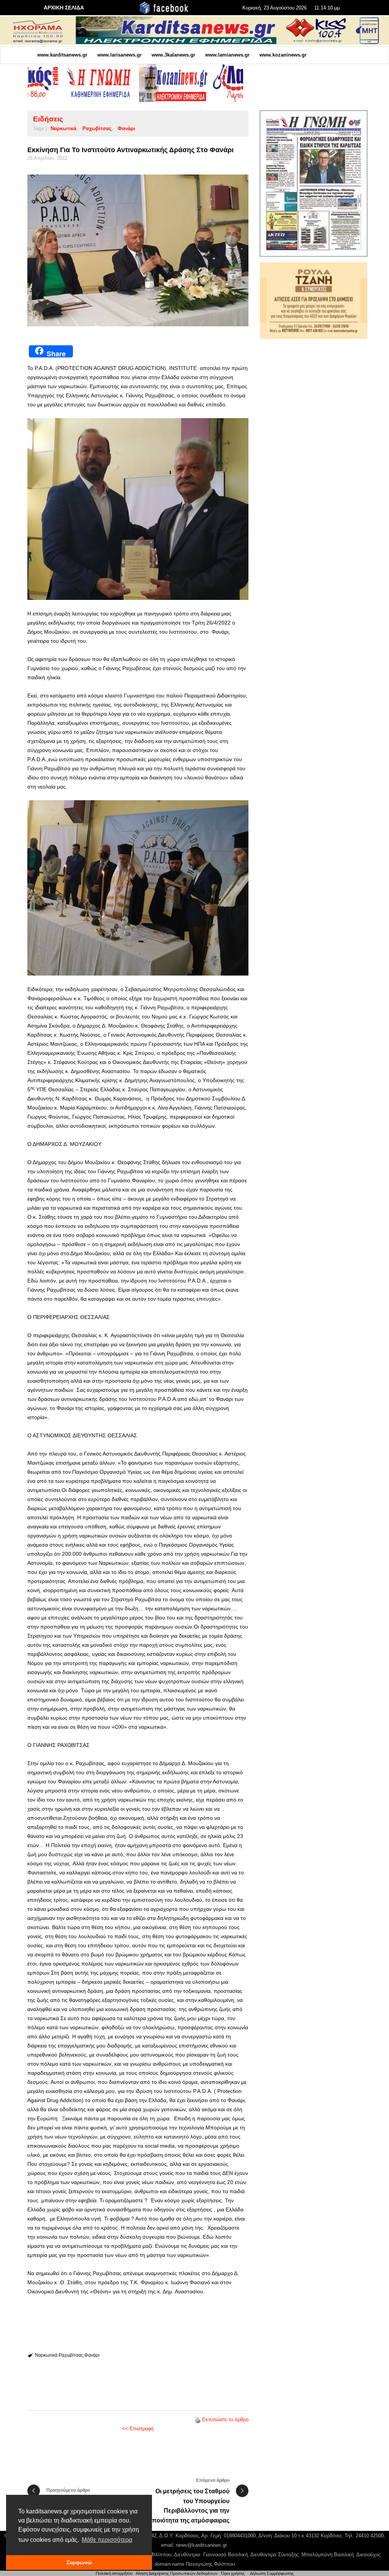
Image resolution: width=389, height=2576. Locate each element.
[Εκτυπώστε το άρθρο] (198, 2419)
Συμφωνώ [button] (79, 2562)
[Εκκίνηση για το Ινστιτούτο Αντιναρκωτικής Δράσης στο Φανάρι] (138, 251)
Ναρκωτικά (63, 128)
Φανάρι (127, 128)
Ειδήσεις (48, 119)
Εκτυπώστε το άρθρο (225, 2419)
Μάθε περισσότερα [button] (107, 2540)
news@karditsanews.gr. (202, 2545)
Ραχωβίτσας (97, 128)
